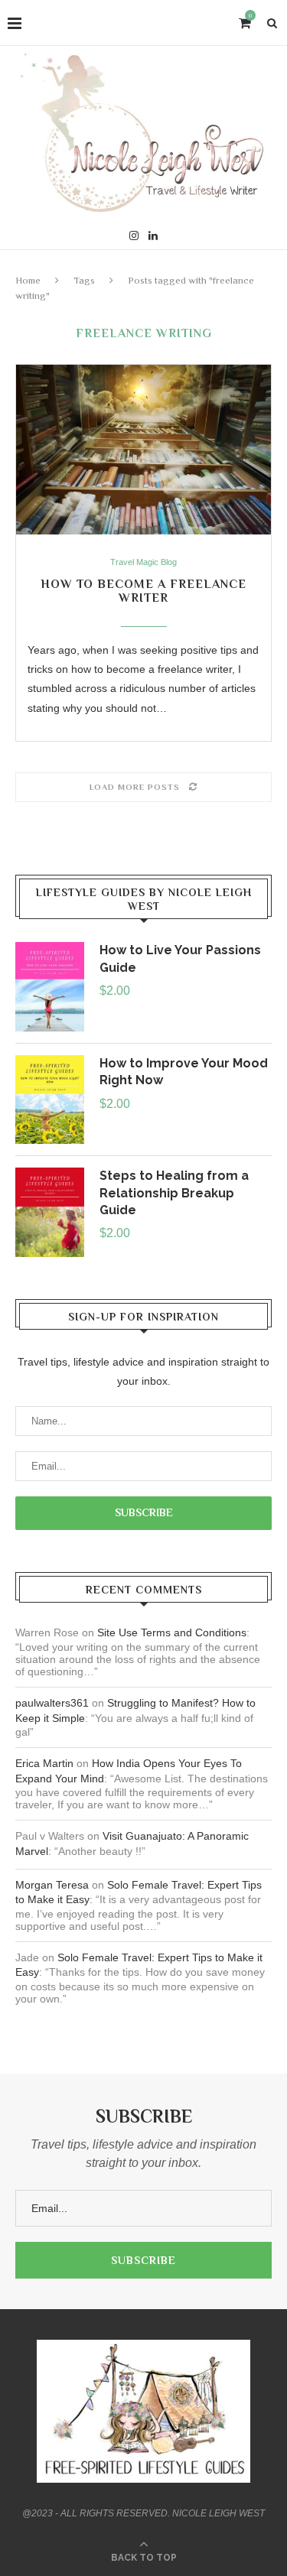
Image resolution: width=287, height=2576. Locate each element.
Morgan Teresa (52, 1885)
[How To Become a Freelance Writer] (143, 450)
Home (28, 280)
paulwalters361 (52, 1703)
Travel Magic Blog (143, 562)
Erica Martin (44, 1763)
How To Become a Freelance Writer (143, 591)
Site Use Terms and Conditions (172, 1632)
